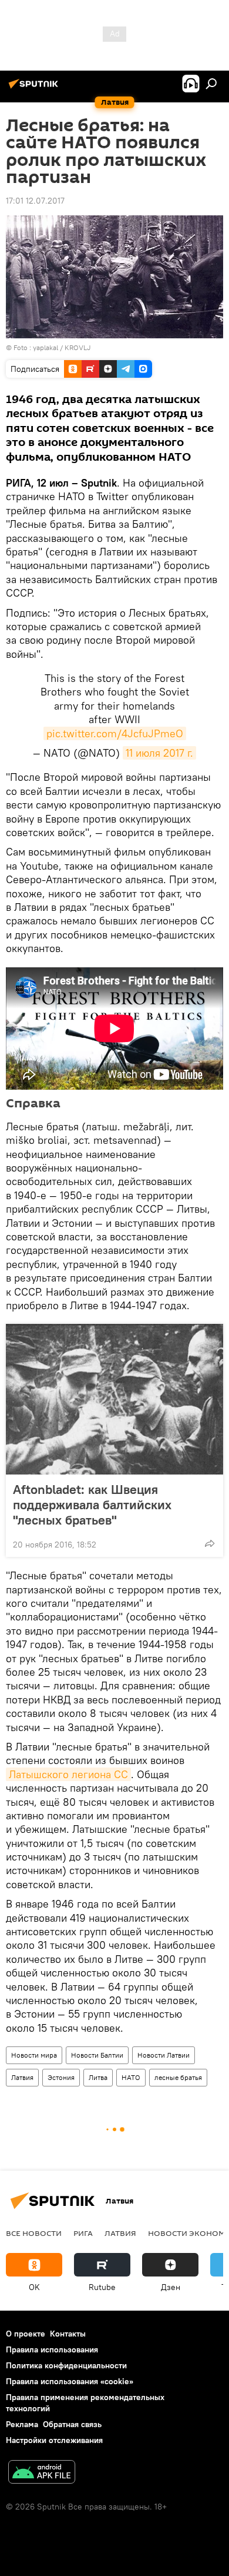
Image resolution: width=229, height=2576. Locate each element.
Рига (83, 2233)
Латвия (22, 2077)
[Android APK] (42, 2473)
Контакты (68, 2334)
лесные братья (178, 2077)
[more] (210, 1543)
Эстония (61, 2077)
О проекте (26, 2334)
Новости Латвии (164, 2055)
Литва (98, 2077)
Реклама (22, 2424)
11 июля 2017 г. (159, 753)
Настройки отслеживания (54, 2440)
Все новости (34, 2233)
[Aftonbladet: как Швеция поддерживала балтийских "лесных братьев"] (114, 1399)
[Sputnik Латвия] (35, 88)
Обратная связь (72, 2424)
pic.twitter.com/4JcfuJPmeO (115, 733)
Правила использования (52, 2349)
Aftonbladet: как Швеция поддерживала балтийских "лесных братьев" (92, 1505)
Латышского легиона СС (68, 1774)
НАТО (131, 2077)
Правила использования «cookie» (70, 2381)
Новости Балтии (97, 2055)
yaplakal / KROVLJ (62, 347)
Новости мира (34, 2055)
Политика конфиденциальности (66, 2365)
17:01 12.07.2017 (35, 201)
